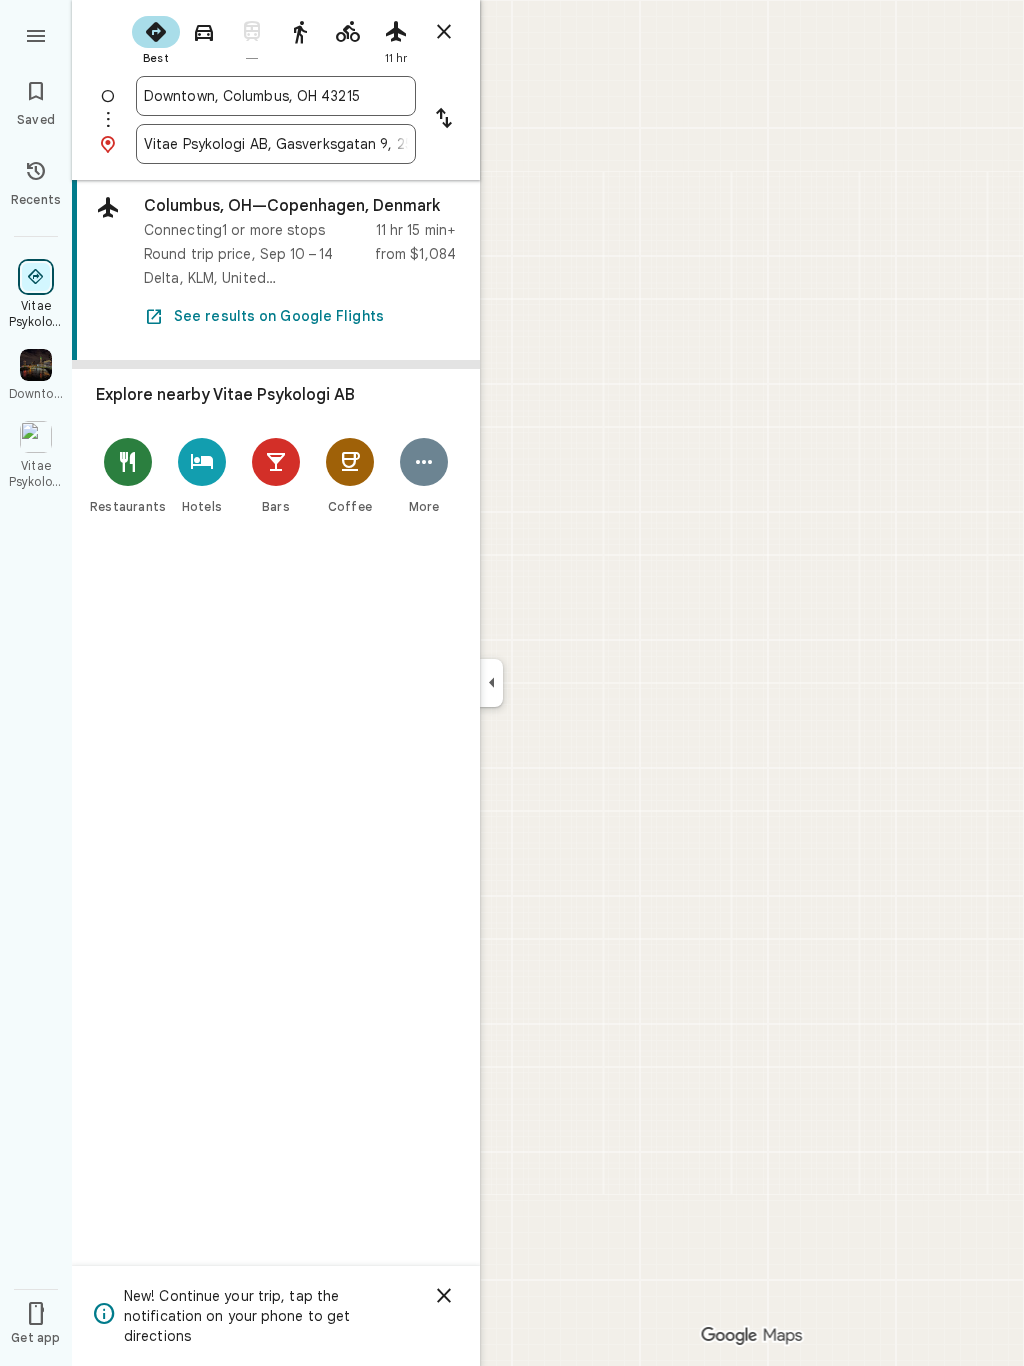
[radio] (156, 38)
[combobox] (276, 96)
